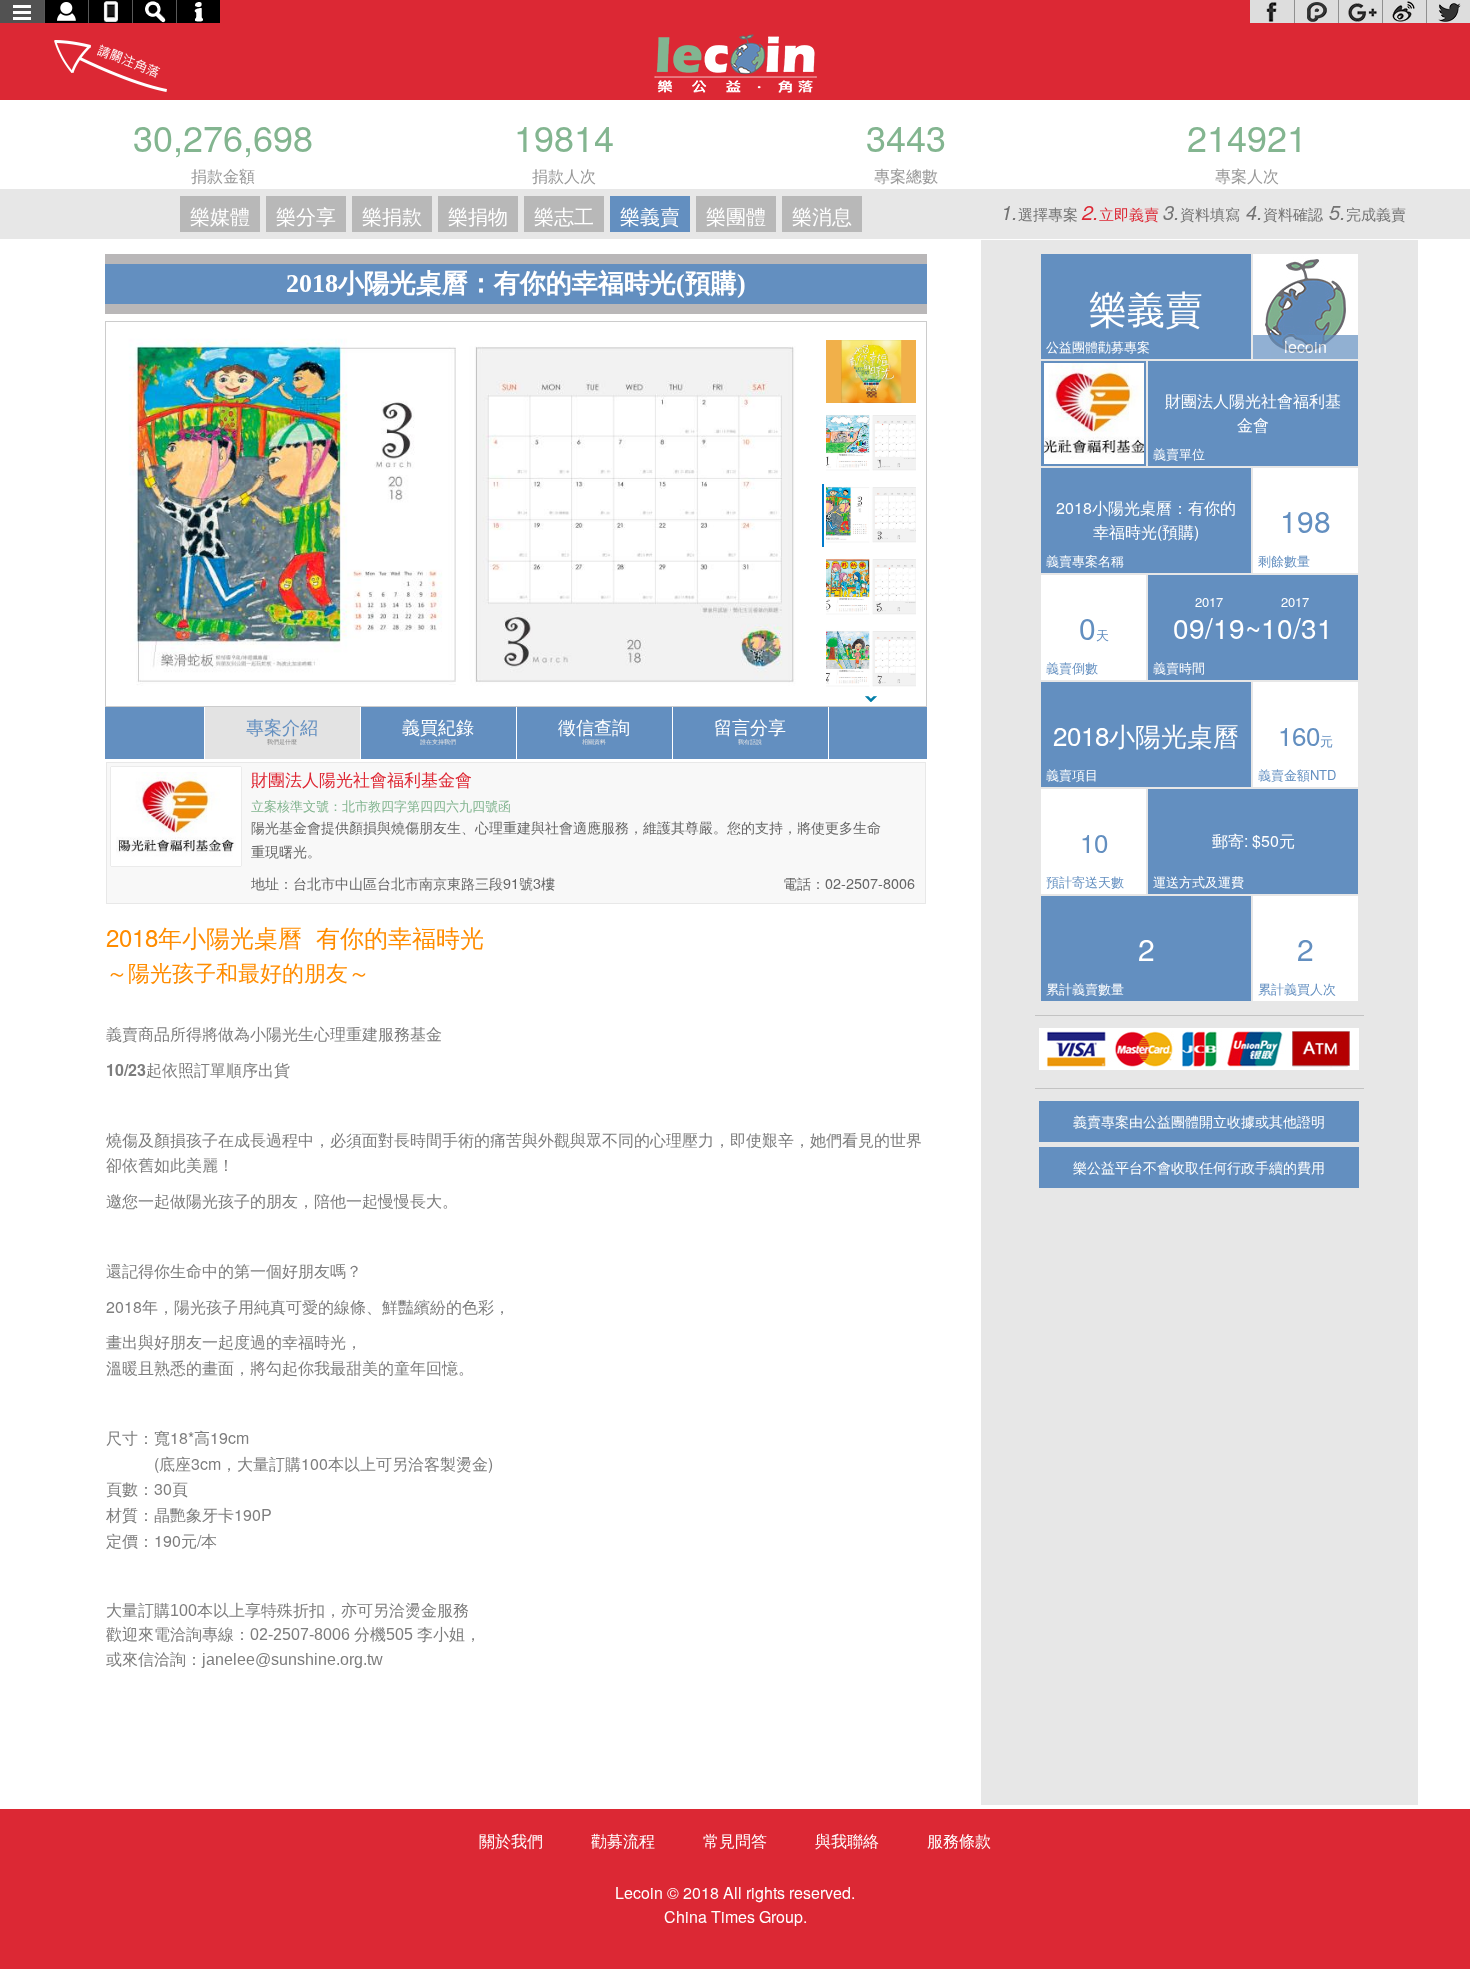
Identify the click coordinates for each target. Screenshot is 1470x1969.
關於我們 (511, 1840)
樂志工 (564, 215)
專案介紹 (282, 729)
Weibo (1404, 11)
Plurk (1316, 11)
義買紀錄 (438, 729)
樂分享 (306, 215)
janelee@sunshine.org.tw (292, 1659)
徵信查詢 (594, 729)
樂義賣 (650, 215)
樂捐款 (392, 215)
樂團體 (736, 215)
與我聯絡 (847, 1840)
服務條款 (959, 1840)
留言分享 (750, 729)
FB (1272, 11)
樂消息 (822, 215)
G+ (1360, 11)
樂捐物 (478, 215)
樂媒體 (220, 215)
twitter (1448, 11)
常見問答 (735, 1840)
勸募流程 (623, 1840)
